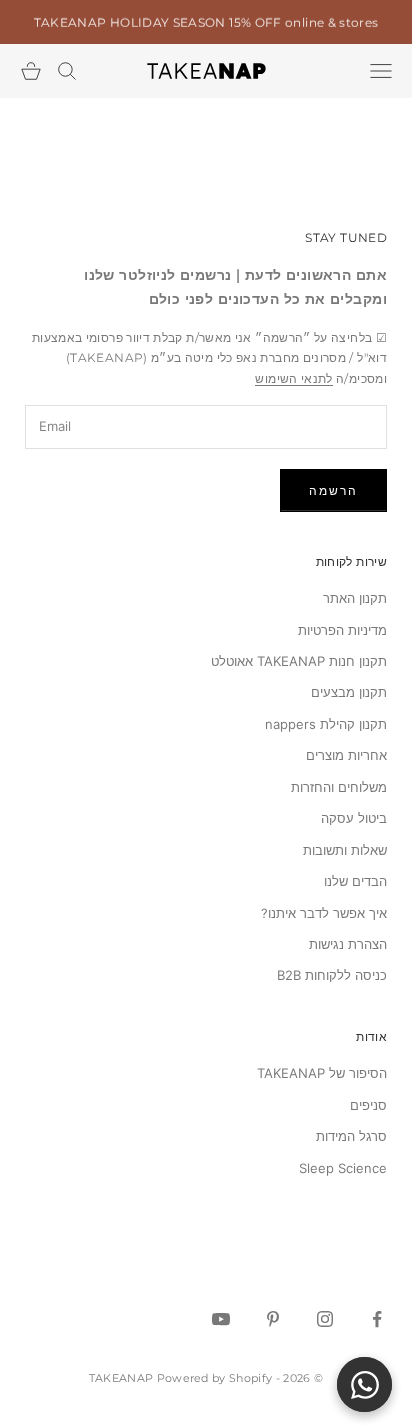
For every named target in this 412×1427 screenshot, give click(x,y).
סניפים (368, 1105)
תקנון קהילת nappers (326, 724)
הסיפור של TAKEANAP (322, 1073)
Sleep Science (343, 1168)
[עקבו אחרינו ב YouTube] (221, 1319)
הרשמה (333, 490)
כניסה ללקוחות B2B (332, 975)
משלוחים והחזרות (339, 787)
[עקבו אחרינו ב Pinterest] (273, 1319)
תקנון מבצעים (349, 692)
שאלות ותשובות (345, 850)
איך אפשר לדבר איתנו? (324, 913)
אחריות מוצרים (346, 755)
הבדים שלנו (355, 881)
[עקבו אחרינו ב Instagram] (325, 1319)
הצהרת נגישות (348, 944)
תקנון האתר (355, 598)
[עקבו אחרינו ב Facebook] (377, 1319)
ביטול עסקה (354, 818)
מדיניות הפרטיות (342, 630)
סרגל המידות (351, 1136)
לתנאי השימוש (293, 378)
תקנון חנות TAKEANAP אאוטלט (299, 661)
